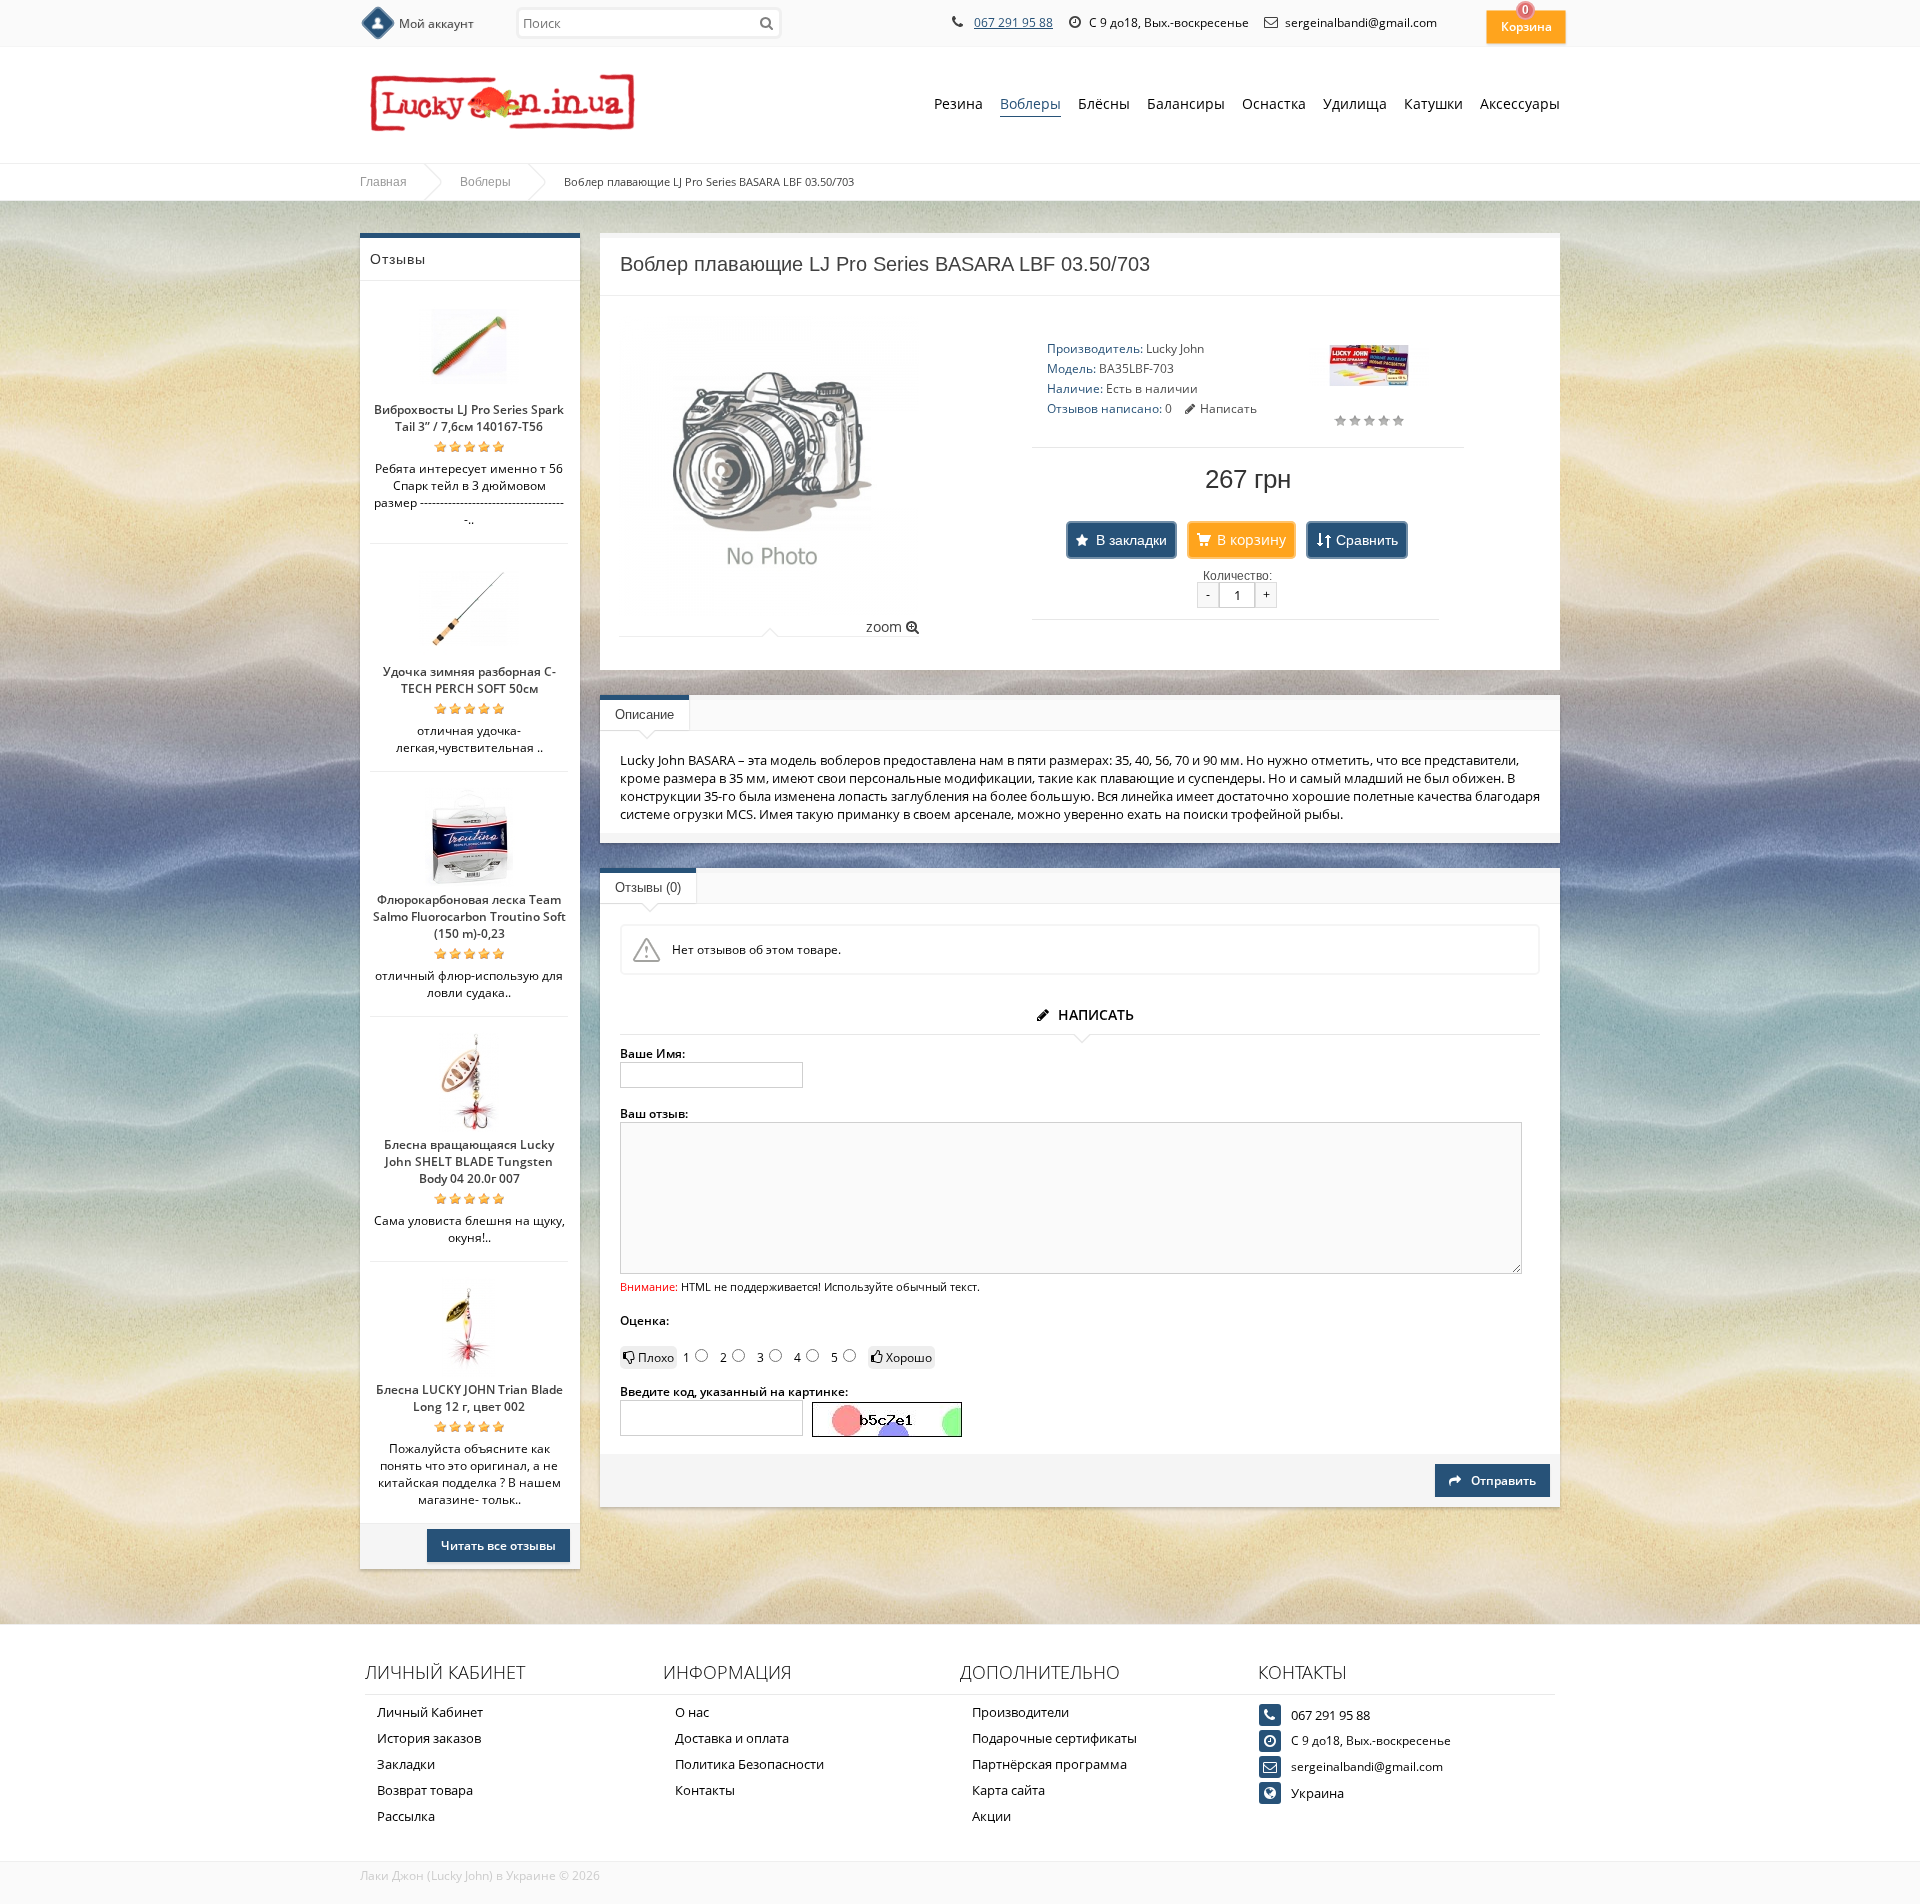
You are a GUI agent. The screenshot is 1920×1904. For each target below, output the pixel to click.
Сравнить (1367, 540)
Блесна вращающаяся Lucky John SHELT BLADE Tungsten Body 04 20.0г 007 (469, 1161)
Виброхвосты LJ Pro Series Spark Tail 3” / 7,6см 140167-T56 (469, 418)
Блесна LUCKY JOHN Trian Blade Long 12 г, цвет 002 (469, 1398)
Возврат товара (425, 1790)
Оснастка (1274, 103)
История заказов (429, 1738)
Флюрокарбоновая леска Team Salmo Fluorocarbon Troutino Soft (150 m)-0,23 (469, 916)
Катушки (1433, 103)
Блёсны (1104, 103)
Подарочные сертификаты (1054, 1738)
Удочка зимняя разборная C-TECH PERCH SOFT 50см (469, 680)
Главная (383, 182)
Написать (1228, 408)
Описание (644, 714)
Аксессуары (1520, 103)
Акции (991, 1816)
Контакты (705, 1790)
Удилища (1355, 103)
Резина (958, 103)
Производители (1020, 1712)
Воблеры (1030, 103)
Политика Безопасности (749, 1764)
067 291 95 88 (1013, 22)
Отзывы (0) (648, 887)
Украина (1317, 1793)
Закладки (406, 1764)
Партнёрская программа (1049, 1764)
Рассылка (406, 1816)
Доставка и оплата (732, 1738)
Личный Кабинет (430, 1712)
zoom (886, 626)
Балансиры (1186, 103)
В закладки (1131, 540)
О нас (692, 1712)
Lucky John (1175, 348)
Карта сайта (1008, 1790)
